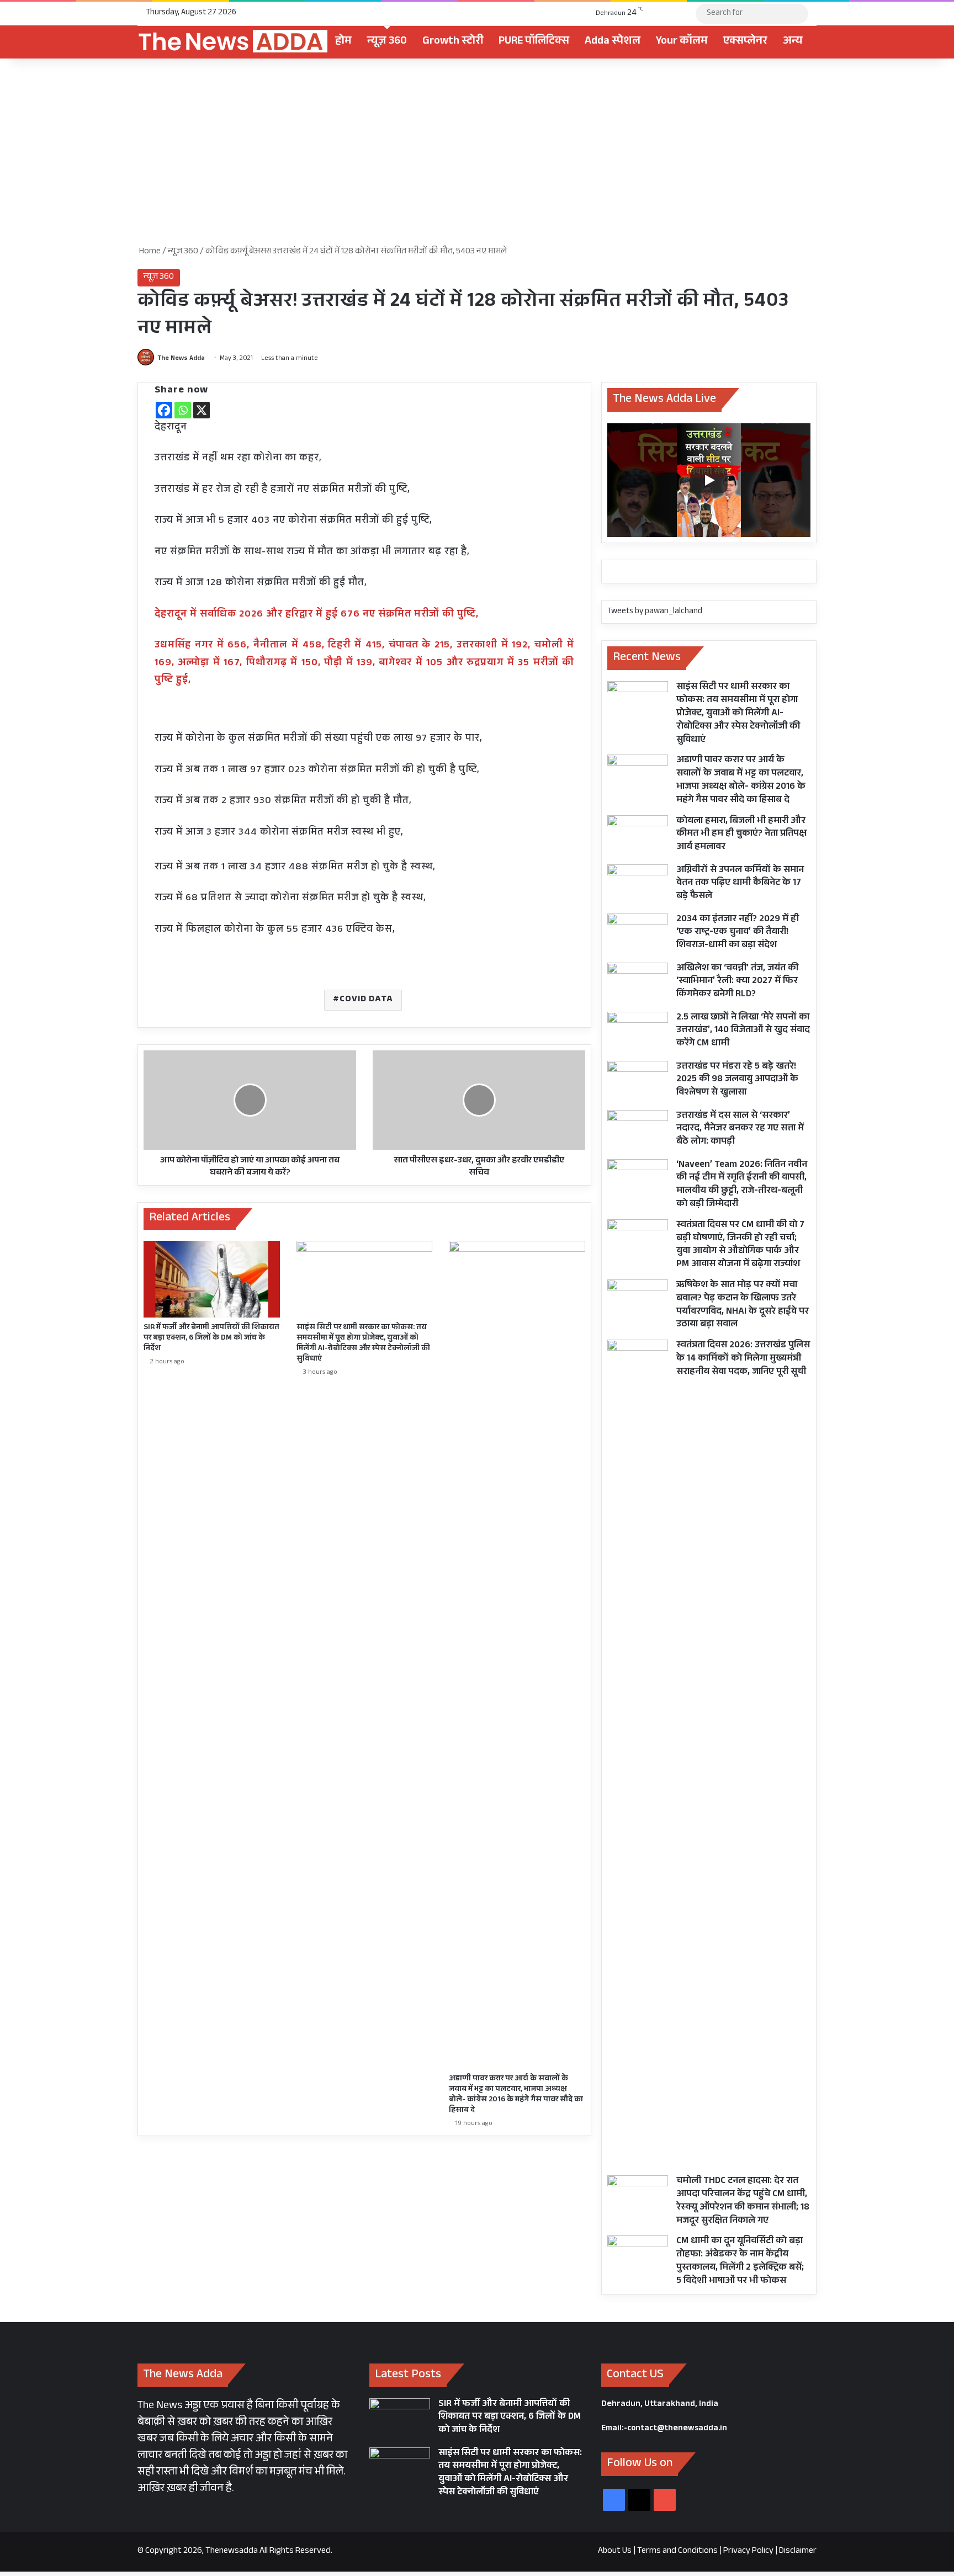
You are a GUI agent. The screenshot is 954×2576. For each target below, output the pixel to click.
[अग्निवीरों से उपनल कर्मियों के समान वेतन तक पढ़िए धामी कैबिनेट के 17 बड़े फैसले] (638, 885)
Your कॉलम (682, 42)
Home (149, 252)
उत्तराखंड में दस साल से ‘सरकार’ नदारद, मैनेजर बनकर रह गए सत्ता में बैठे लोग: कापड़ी (740, 1130)
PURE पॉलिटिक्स (534, 42)
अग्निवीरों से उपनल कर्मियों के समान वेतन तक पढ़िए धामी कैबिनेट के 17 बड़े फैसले (740, 884)
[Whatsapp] (183, 410)
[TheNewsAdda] (232, 42)
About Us (615, 2551)
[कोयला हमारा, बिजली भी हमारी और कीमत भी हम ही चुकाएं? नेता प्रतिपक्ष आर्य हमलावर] (638, 836)
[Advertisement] (477, 152)
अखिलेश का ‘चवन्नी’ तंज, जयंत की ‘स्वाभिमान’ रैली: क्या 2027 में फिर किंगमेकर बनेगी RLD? (737, 982)
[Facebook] (164, 410)
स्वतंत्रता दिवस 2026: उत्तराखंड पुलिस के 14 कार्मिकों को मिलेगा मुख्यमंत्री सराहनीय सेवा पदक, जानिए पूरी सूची (743, 1359)
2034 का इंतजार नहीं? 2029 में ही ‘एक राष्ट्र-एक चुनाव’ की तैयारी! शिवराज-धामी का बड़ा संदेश (738, 933)
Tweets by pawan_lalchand (655, 612)
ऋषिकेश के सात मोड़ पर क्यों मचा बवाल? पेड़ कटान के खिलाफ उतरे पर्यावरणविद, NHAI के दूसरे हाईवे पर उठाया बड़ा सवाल (743, 1305)
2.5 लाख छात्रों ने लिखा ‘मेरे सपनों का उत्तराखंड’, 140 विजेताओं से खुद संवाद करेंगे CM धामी (743, 1031)
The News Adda (181, 359)
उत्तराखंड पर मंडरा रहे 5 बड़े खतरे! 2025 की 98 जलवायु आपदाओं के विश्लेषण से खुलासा (737, 1080)
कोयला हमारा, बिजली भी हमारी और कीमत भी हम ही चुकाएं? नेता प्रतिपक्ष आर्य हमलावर (741, 835)
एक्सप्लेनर (745, 42)
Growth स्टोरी (453, 42)
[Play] (709, 480)
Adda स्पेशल (613, 42)
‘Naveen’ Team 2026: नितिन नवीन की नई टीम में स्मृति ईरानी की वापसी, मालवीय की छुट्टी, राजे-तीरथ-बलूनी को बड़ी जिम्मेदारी (742, 1185)
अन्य (793, 42)
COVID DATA (366, 1000)
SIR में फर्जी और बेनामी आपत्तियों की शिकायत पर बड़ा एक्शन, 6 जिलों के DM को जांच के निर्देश (211, 1339)
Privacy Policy (748, 2551)
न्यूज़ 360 (387, 42)
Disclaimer (798, 2551)
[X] (202, 410)
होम (343, 42)
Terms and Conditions (677, 2551)
